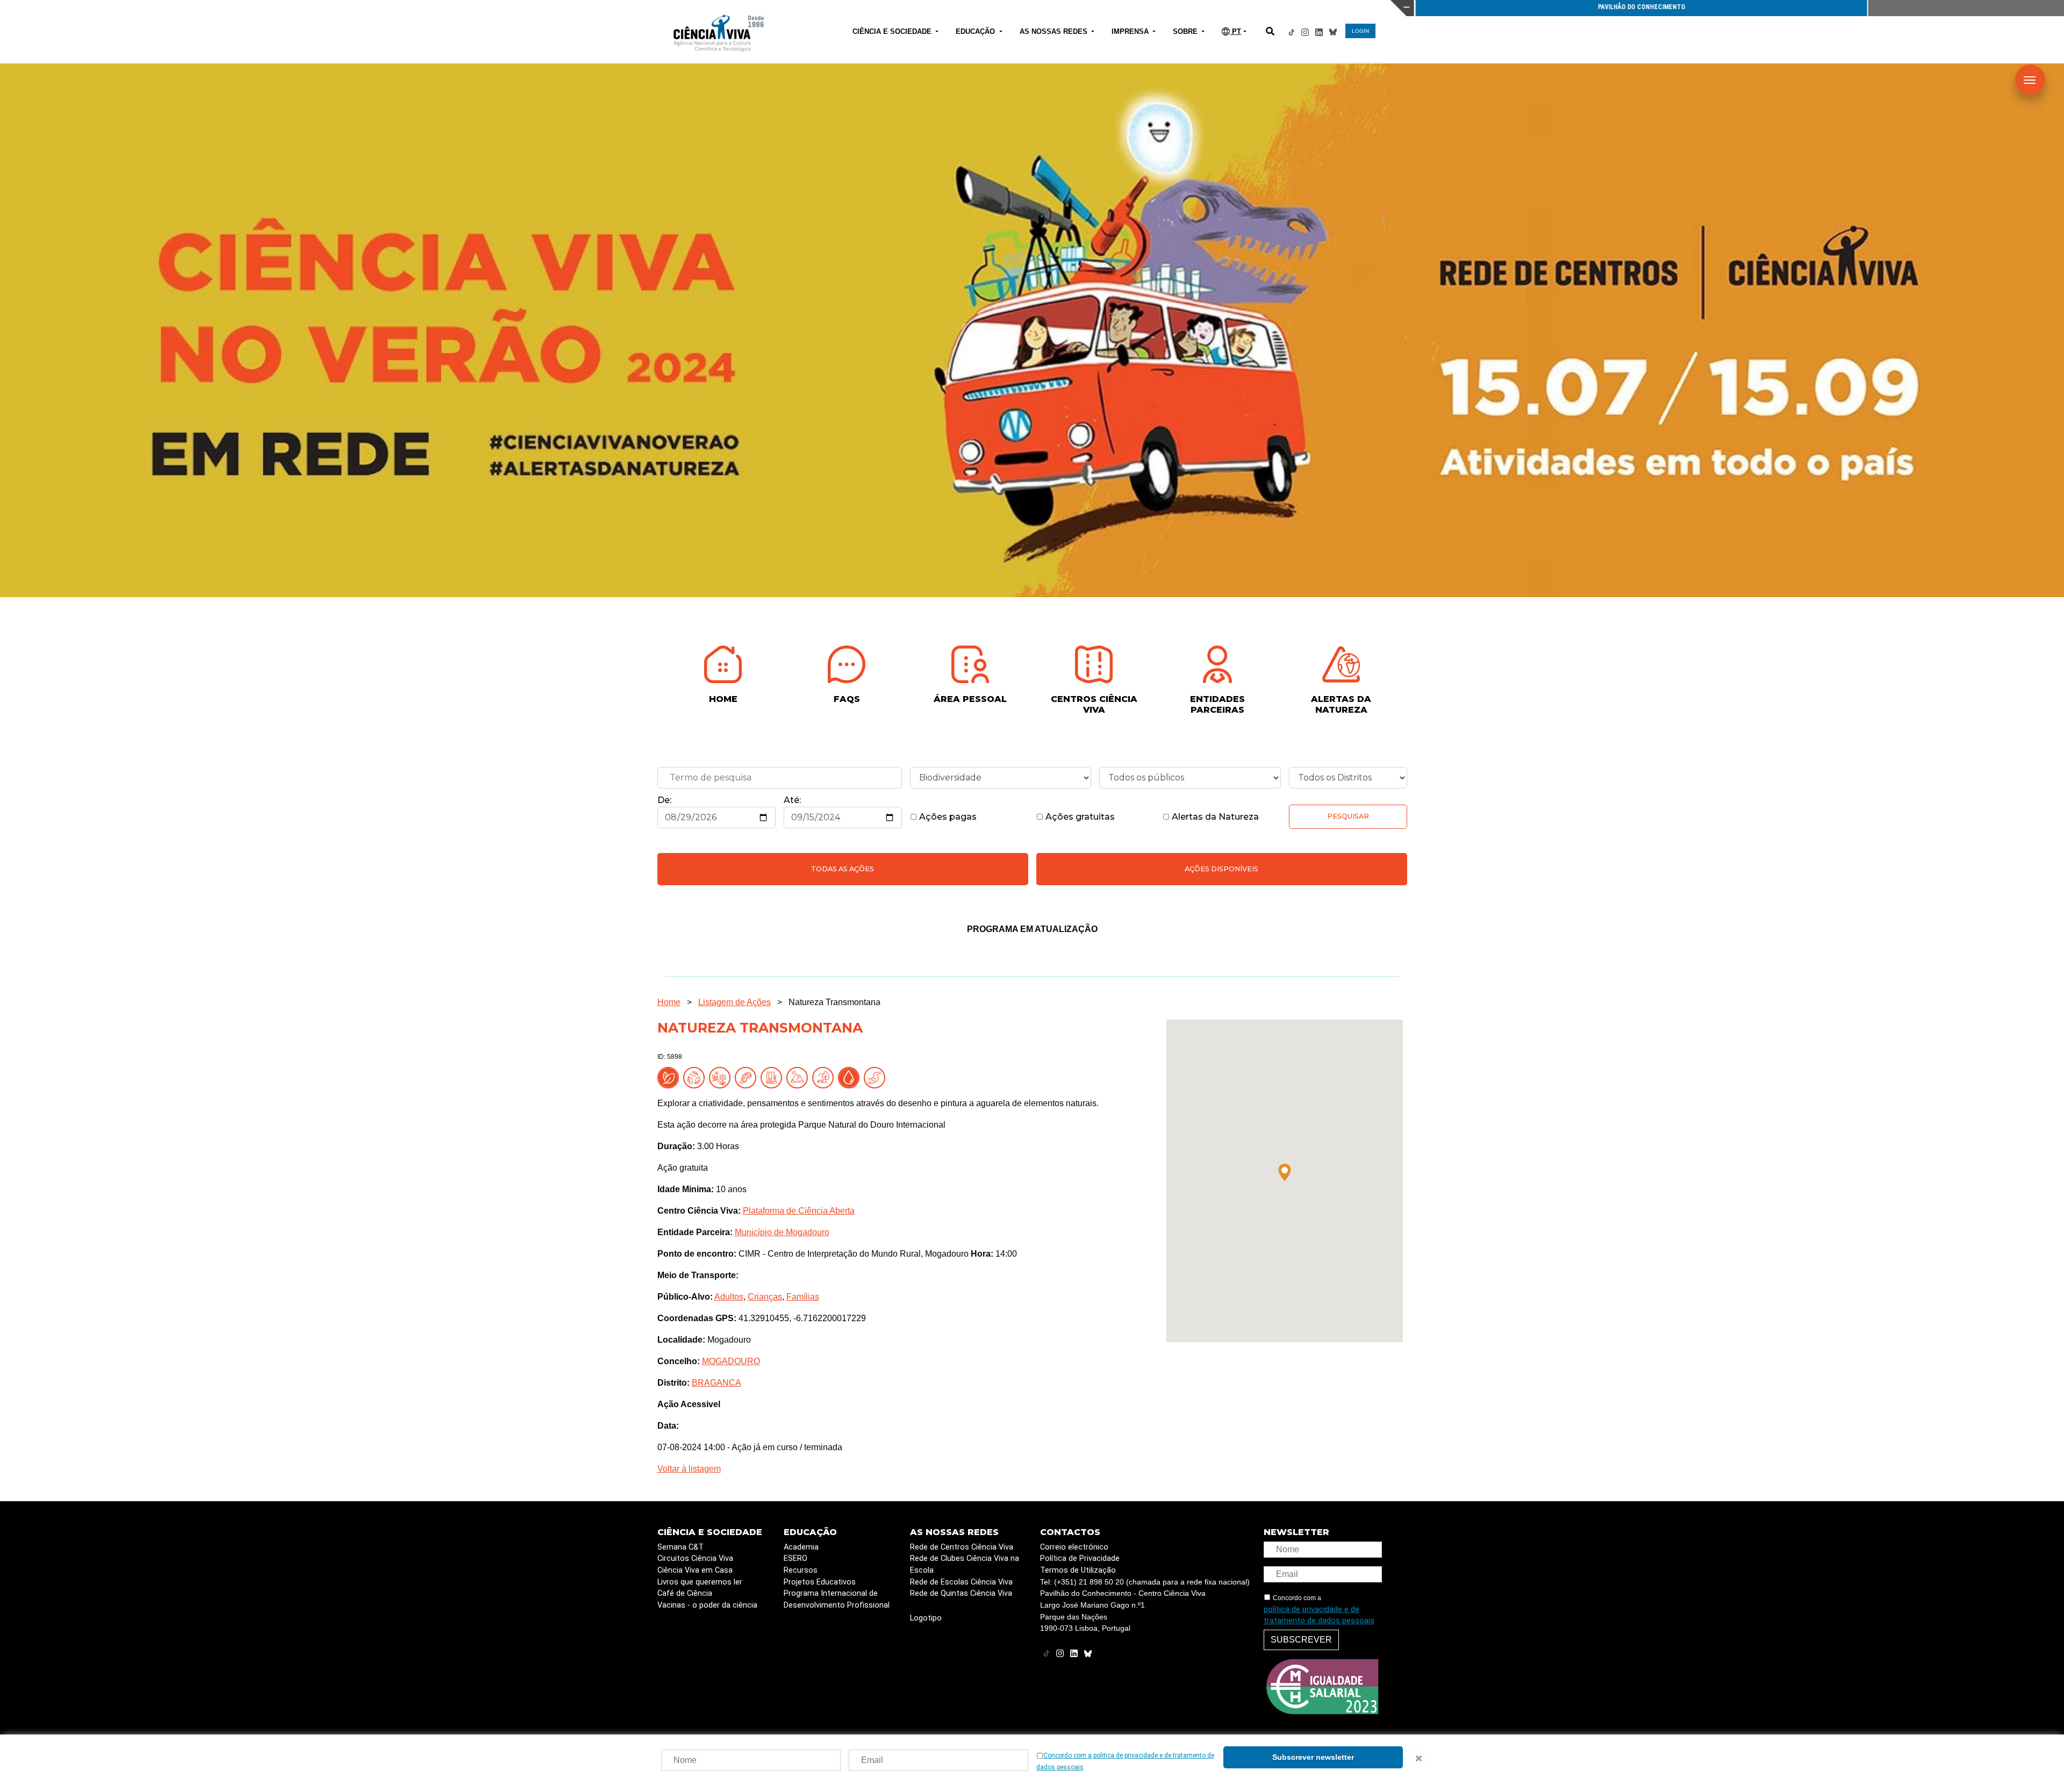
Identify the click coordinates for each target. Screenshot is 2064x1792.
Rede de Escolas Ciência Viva (961, 1582)
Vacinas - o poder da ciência (707, 1605)
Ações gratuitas (1079, 817)
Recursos (801, 1570)
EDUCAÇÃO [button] (976, 31)
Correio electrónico (1074, 1547)
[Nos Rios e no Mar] (851, 1077)
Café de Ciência (685, 1593)
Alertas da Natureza (1214, 817)
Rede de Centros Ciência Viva (962, 1547)
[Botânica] (773, 1077)
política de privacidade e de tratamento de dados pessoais (1319, 1615)
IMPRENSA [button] (1131, 31)
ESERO (795, 1558)
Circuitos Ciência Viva (695, 1558)
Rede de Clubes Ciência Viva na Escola (965, 1564)
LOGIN (1360, 31)
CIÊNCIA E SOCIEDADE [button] (893, 31)
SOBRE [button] (1186, 31)
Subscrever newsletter (1313, 1757)
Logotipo (926, 1618)
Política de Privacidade (1080, 1558)
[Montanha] (799, 1077)
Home (669, 1002)
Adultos (729, 1297)
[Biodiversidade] (722, 1077)
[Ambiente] (696, 1077)
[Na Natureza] (670, 1077)
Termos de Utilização (1078, 1570)
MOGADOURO (731, 1361)
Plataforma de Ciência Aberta (799, 1211)
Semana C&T (680, 1547)
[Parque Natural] (825, 1077)
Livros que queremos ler (700, 1582)
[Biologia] (748, 1077)
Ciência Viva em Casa (695, 1570)
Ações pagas (947, 817)
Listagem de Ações (734, 1002)
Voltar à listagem (689, 1469)
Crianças (765, 1297)
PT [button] (1235, 31)
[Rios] (877, 1077)
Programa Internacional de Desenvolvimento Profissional (837, 1599)
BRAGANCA (716, 1383)
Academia (801, 1547)
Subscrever (1301, 1640)
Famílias (803, 1297)
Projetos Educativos (820, 1582)
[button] (1285, 1172)
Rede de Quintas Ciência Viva (961, 1593)
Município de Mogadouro (782, 1232)
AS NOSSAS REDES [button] (1055, 31)
